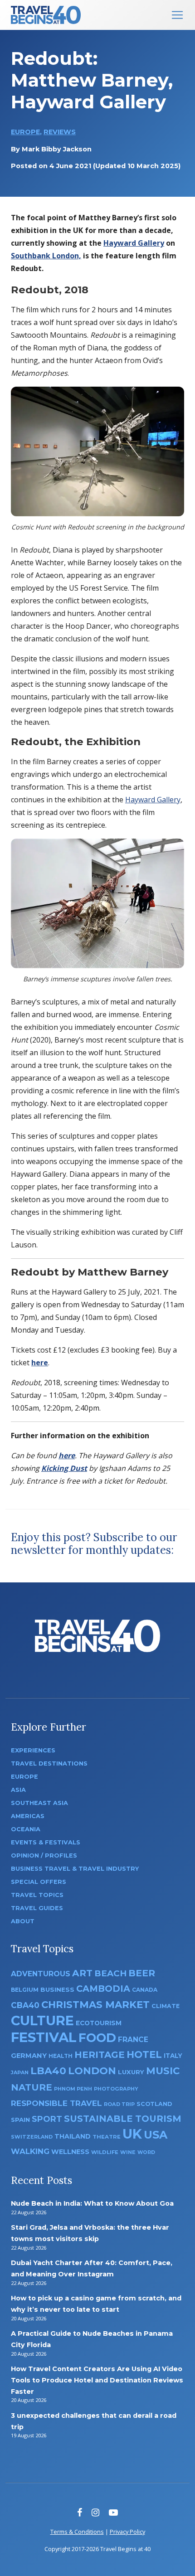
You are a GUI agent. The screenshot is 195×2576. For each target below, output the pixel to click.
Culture (42, 2021)
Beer (142, 1973)
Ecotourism (99, 2023)
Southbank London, (46, 256)
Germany (29, 2056)
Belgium (25, 1990)
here (40, 1363)
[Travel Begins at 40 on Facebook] (80, 2512)
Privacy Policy (127, 2532)
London (92, 2071)
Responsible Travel (56, 2103)
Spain (20, 2120)
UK (132, 2134)
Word (146, 2152)
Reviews (60, 132)
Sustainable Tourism (123, 2119)
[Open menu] (177, 15)
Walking (30, 2151)
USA (156, 2135)
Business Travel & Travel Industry (75, 1869)
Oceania (26, 1829)
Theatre (107, 2137)
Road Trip (119, 2104)
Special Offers (39, 1882)
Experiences (33, 1750)
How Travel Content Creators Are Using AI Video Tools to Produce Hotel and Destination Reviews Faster (97, 2380)
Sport (47, 2119)
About (23, 1921)
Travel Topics (37, 1895)
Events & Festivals (46, 1842)
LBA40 (48, 2071)
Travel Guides (37, 1908)
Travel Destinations (49, 1763)
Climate (166, 2006)
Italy (173, 2056)
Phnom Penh (73, 2089)
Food (97, 2038)
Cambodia (103, 1989)
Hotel (144, 2054)
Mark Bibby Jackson (57, 149)
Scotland (154, 2104)
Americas (28, 1816)
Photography (116, 2089)
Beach (110, 1973)
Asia (18, 1790)
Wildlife (105, 2152)
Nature (32, 2087)
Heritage (100, 2054)
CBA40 (25, 2005)
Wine (128, 2152)
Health (61, 2056)
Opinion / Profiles (44, 1856)
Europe (25, 132)
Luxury (131, 2072)
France (133, 2040)
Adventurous (41, 1974)
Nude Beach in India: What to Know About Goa (92, 2203)
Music (163, 2071)
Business (57, 1989)
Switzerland (32, 2137)
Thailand (73, 2136)
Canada (145, 1990)
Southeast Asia (39, 1803)
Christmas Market (95, 2004)
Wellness (70, 2152)
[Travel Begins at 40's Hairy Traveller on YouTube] (113, 2512)
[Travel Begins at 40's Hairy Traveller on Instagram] (95, 2512)
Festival (44, 2037)
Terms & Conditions (77, 2532)
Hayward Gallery (134, 243)
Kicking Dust (64, 1468)
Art (82, 1973)
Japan (20, 2073)
